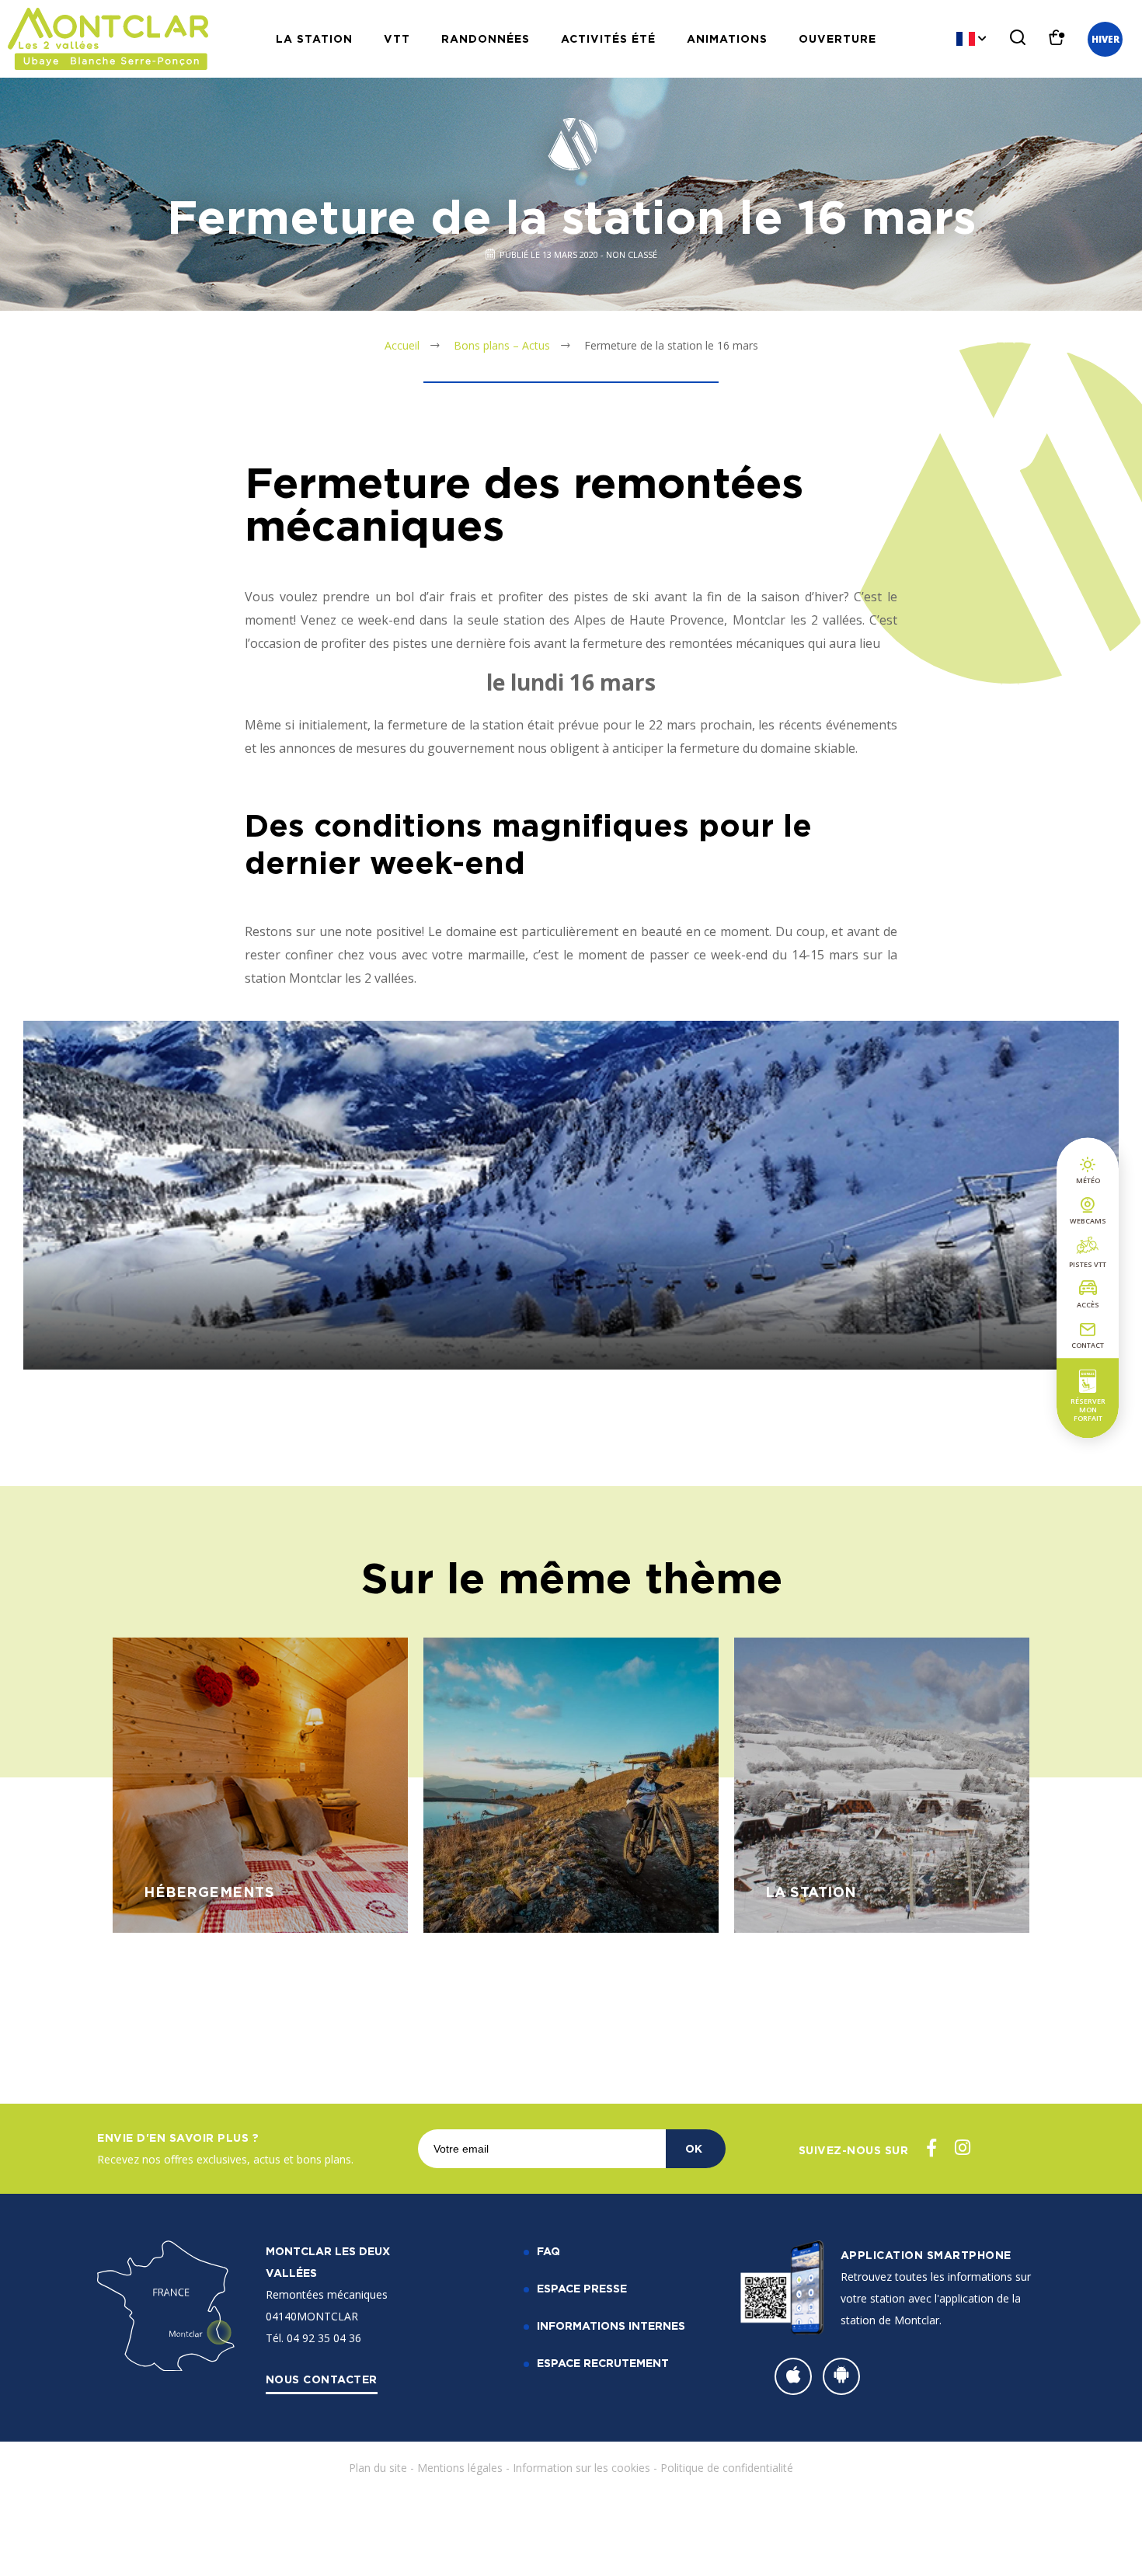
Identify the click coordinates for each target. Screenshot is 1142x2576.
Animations (727, 38)
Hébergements (209, 1892)
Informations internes (611, 2325)
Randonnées (486, 38)
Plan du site (378, 2468)
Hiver (1105, 39)
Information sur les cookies (581, 2468)
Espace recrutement (603, 2363)
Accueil (402, 345)
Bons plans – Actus (502, 345)
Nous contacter (322, 2379)
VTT (397, 38)
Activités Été (608, 38)
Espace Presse (582, 2288)
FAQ (548, 2251)
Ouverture (837, 38)
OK (694, 2148)
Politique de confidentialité (727, 2468)
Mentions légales (460, 2468)
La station (314, 38)
